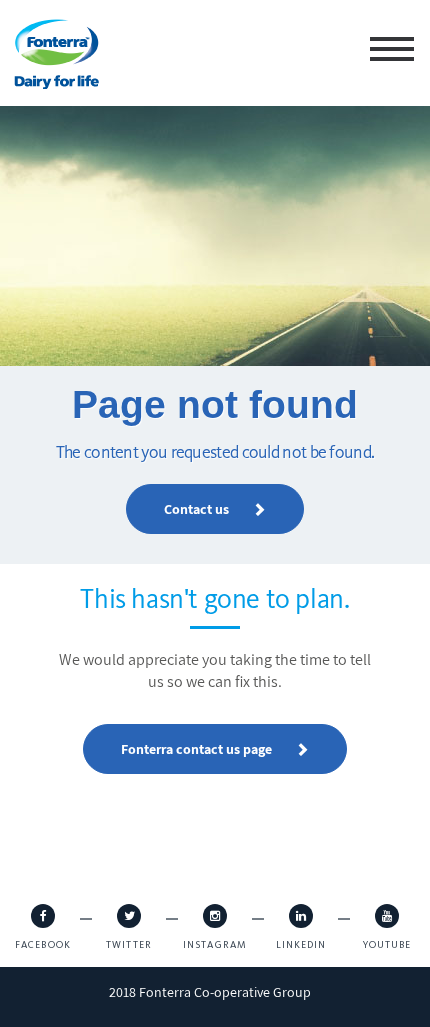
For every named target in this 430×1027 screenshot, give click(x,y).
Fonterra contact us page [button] (198, 844)
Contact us (198, 509)
